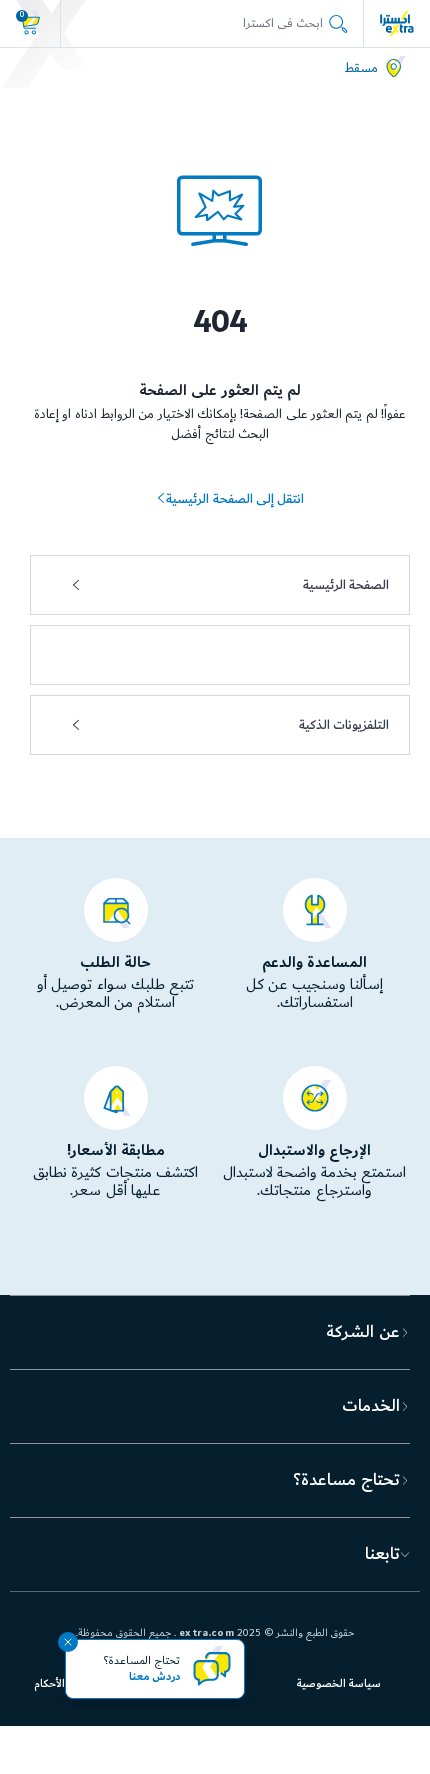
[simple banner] (397, 23)
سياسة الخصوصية (339, 1684)
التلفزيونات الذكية (344, 725)
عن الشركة (362, 1332)
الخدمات (371, 1406)
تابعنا (382, 1554)
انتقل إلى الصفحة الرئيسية (235, 499)
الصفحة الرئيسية (346, 585)
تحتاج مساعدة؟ (346, 1480)
